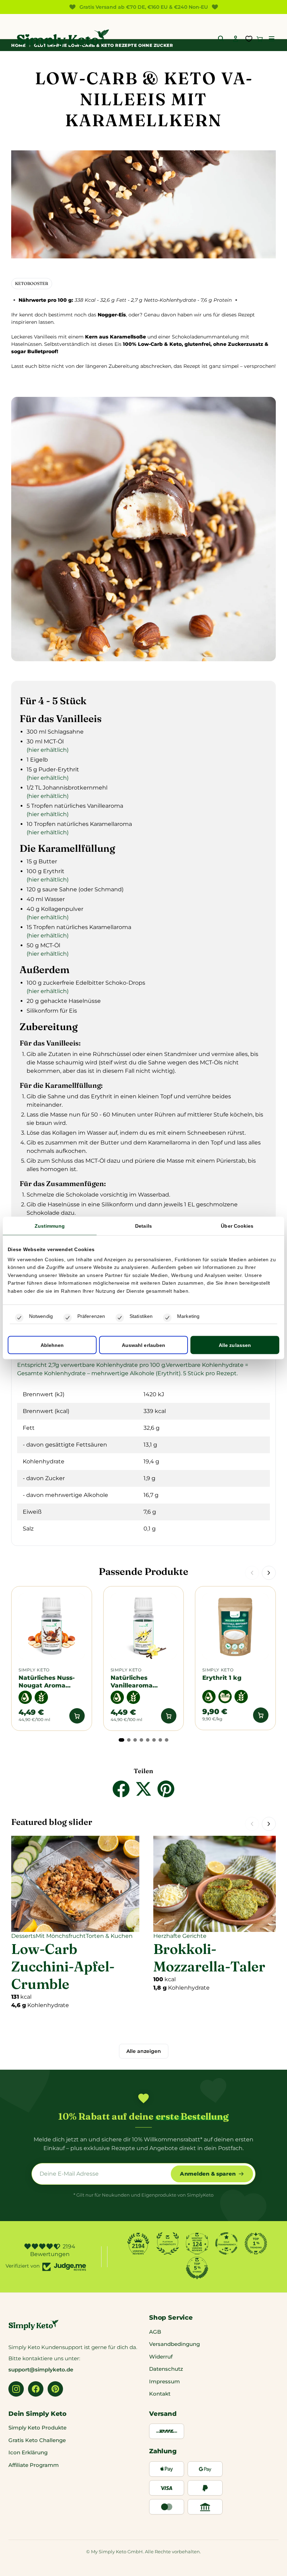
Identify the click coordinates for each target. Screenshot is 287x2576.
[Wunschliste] (249, 39)
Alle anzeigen (144, 2051)
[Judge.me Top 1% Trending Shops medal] (256, 2243)
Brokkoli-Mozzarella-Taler (209, 1958)
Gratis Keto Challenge (37, 2440)
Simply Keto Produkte (37, 2428)
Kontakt (160, 2394)
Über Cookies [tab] (237, 1226)
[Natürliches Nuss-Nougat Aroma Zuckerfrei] (52, 1626)
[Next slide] (269, 1573)
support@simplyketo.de (41, 2370)
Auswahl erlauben (144, 1345)
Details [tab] (143, 1226)
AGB (155, 2332)
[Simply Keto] (63, 39)
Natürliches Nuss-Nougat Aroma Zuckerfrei (47, 1681)
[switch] (68, 1318)
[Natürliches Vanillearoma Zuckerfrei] (144, 1626)
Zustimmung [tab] (50, 1226)
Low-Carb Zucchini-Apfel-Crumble (63, 1966)
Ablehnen (52, 1345)
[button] (272, 39)
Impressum (164, 2381)
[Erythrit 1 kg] (235, 1626)
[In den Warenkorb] (77, 1716)
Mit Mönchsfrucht (61, 1936)
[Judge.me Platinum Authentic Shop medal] (168, 2243)
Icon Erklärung (28, 2452)
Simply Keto (34, 1670)
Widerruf (161, 2357)
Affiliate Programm (34, 2465)
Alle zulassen (235, 1345)
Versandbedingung (174, 2344)
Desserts (23, 1936)
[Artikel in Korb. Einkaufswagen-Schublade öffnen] (260, 39)
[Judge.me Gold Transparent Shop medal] (226, 2243)
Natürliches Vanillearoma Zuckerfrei (132, 1681)
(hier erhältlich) (48, 750)
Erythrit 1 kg (223, 1678)
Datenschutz (166, 2369)
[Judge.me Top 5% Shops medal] (197, 2268)
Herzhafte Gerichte (180, 1936)
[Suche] (221, 39)
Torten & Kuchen (109, 1936)
